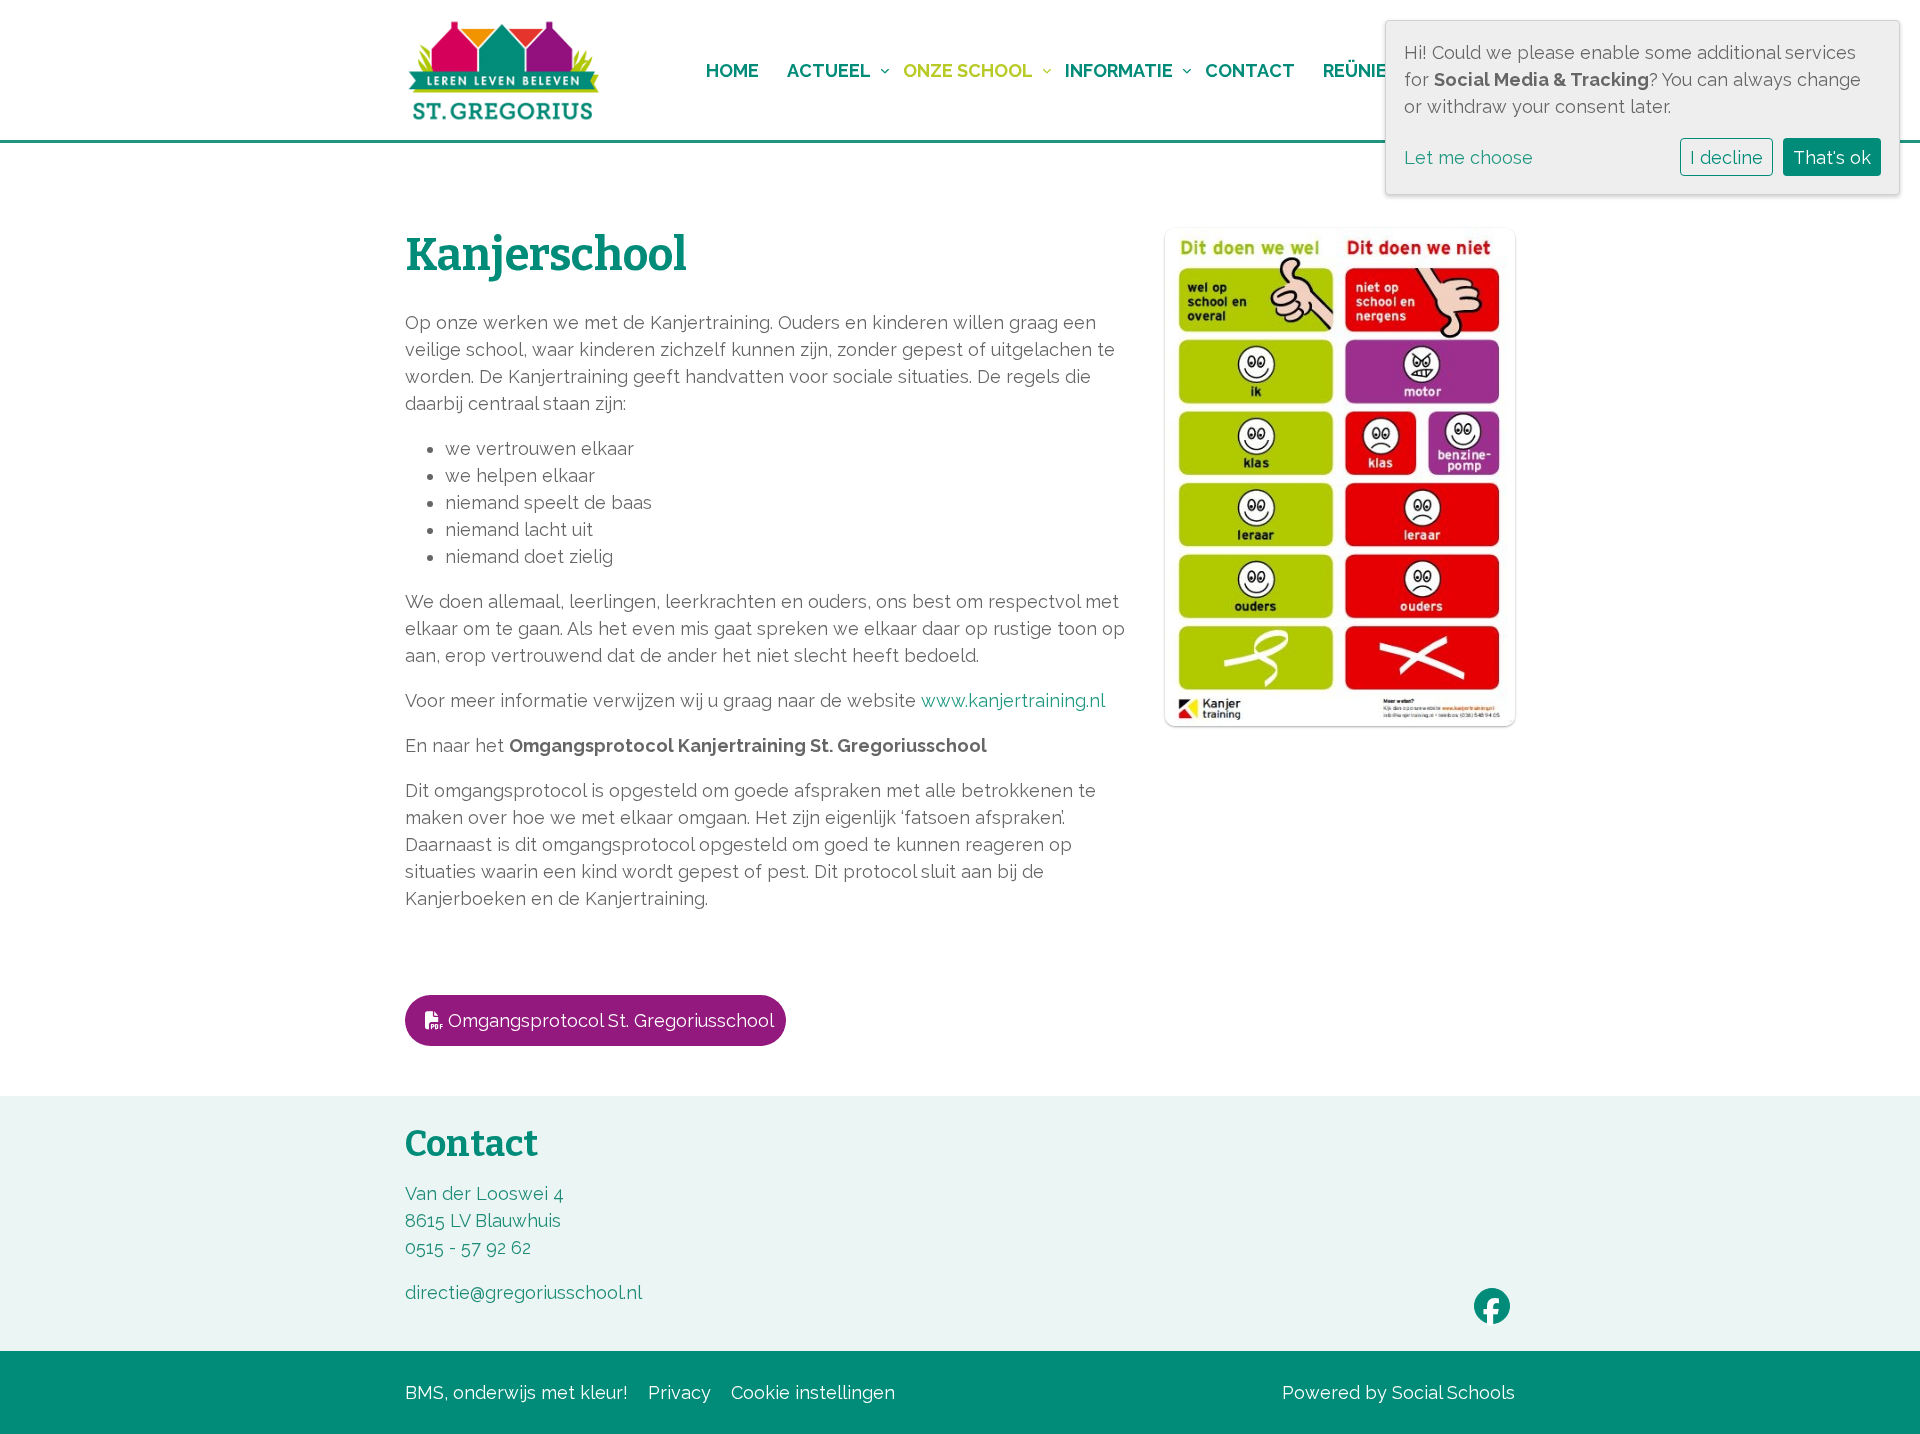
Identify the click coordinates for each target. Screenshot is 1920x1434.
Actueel (829, 70)
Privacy (679, 1392)
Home (732, 70)
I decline (1726, 157)
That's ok (1832, 157)
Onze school (968, 70)
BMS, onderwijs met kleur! (516, 1392)
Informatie (1119, 70)
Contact (1250, 70)
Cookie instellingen (813, 1392)
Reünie (1355, 70)
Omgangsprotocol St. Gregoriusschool (608, 1020)
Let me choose (1468, 157)
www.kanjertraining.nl (1013, 700)
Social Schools (1453, 1392)
